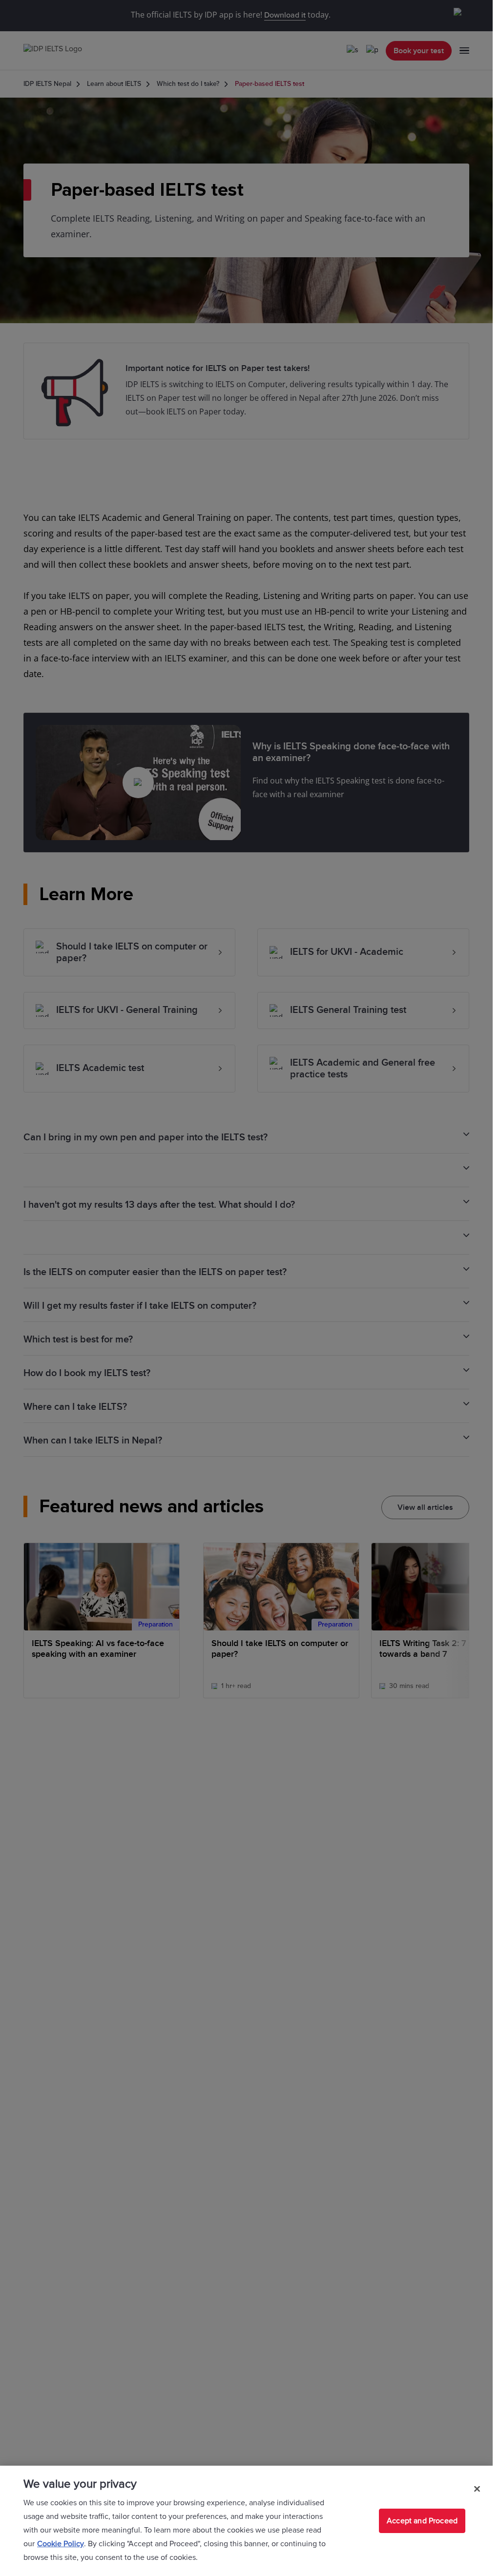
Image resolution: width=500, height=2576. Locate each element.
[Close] (477, 2489)
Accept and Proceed (422, 2521)
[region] (246, 2521)
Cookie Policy (61, 2544)
